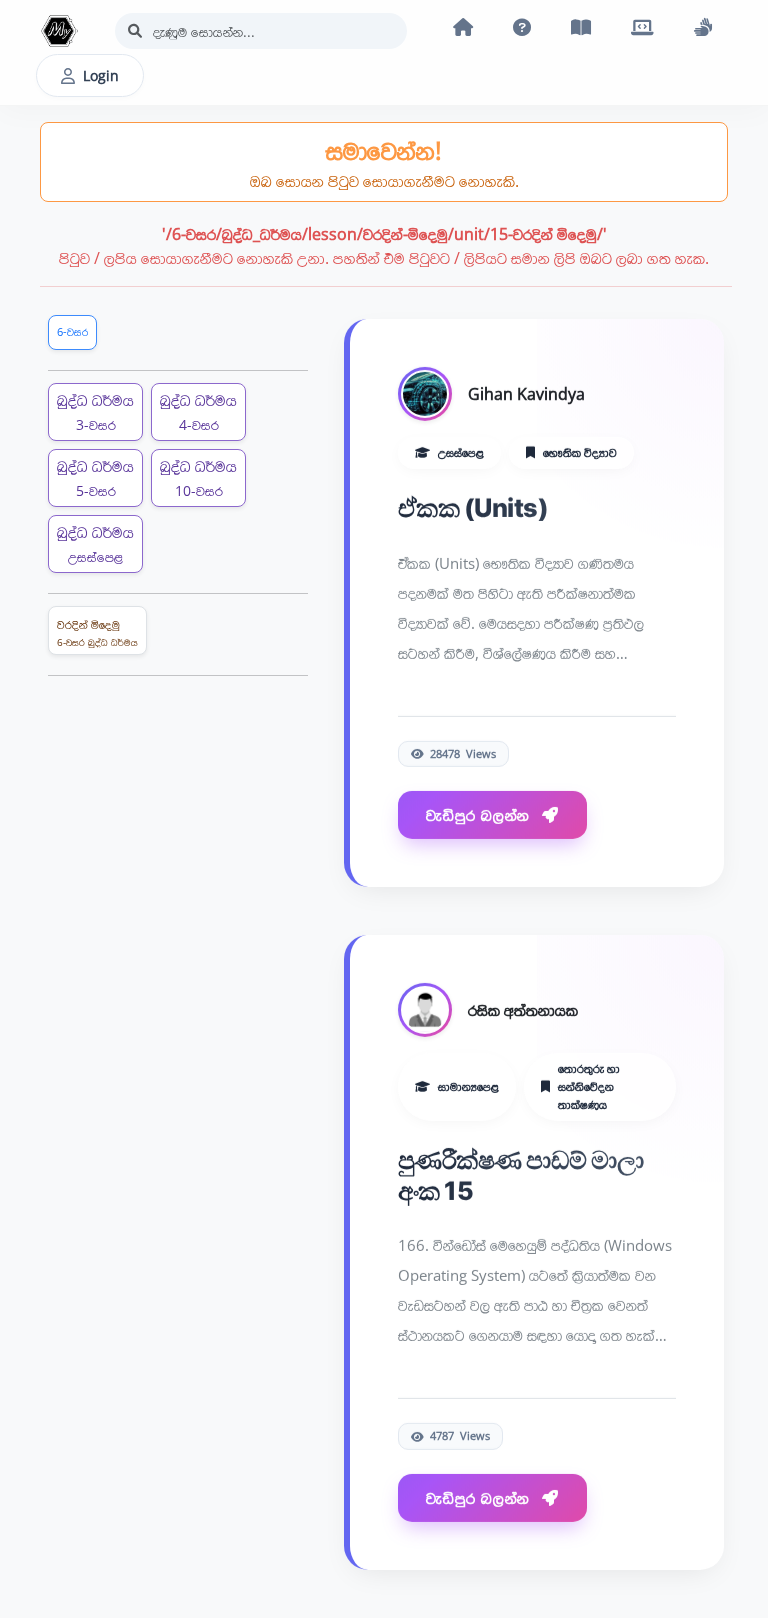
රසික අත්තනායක (523, 1009)
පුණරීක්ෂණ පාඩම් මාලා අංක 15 (520, 1173)
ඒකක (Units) (473, 506)
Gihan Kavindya (526, 393)
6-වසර (72, 331)
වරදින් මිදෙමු (97, 632)
